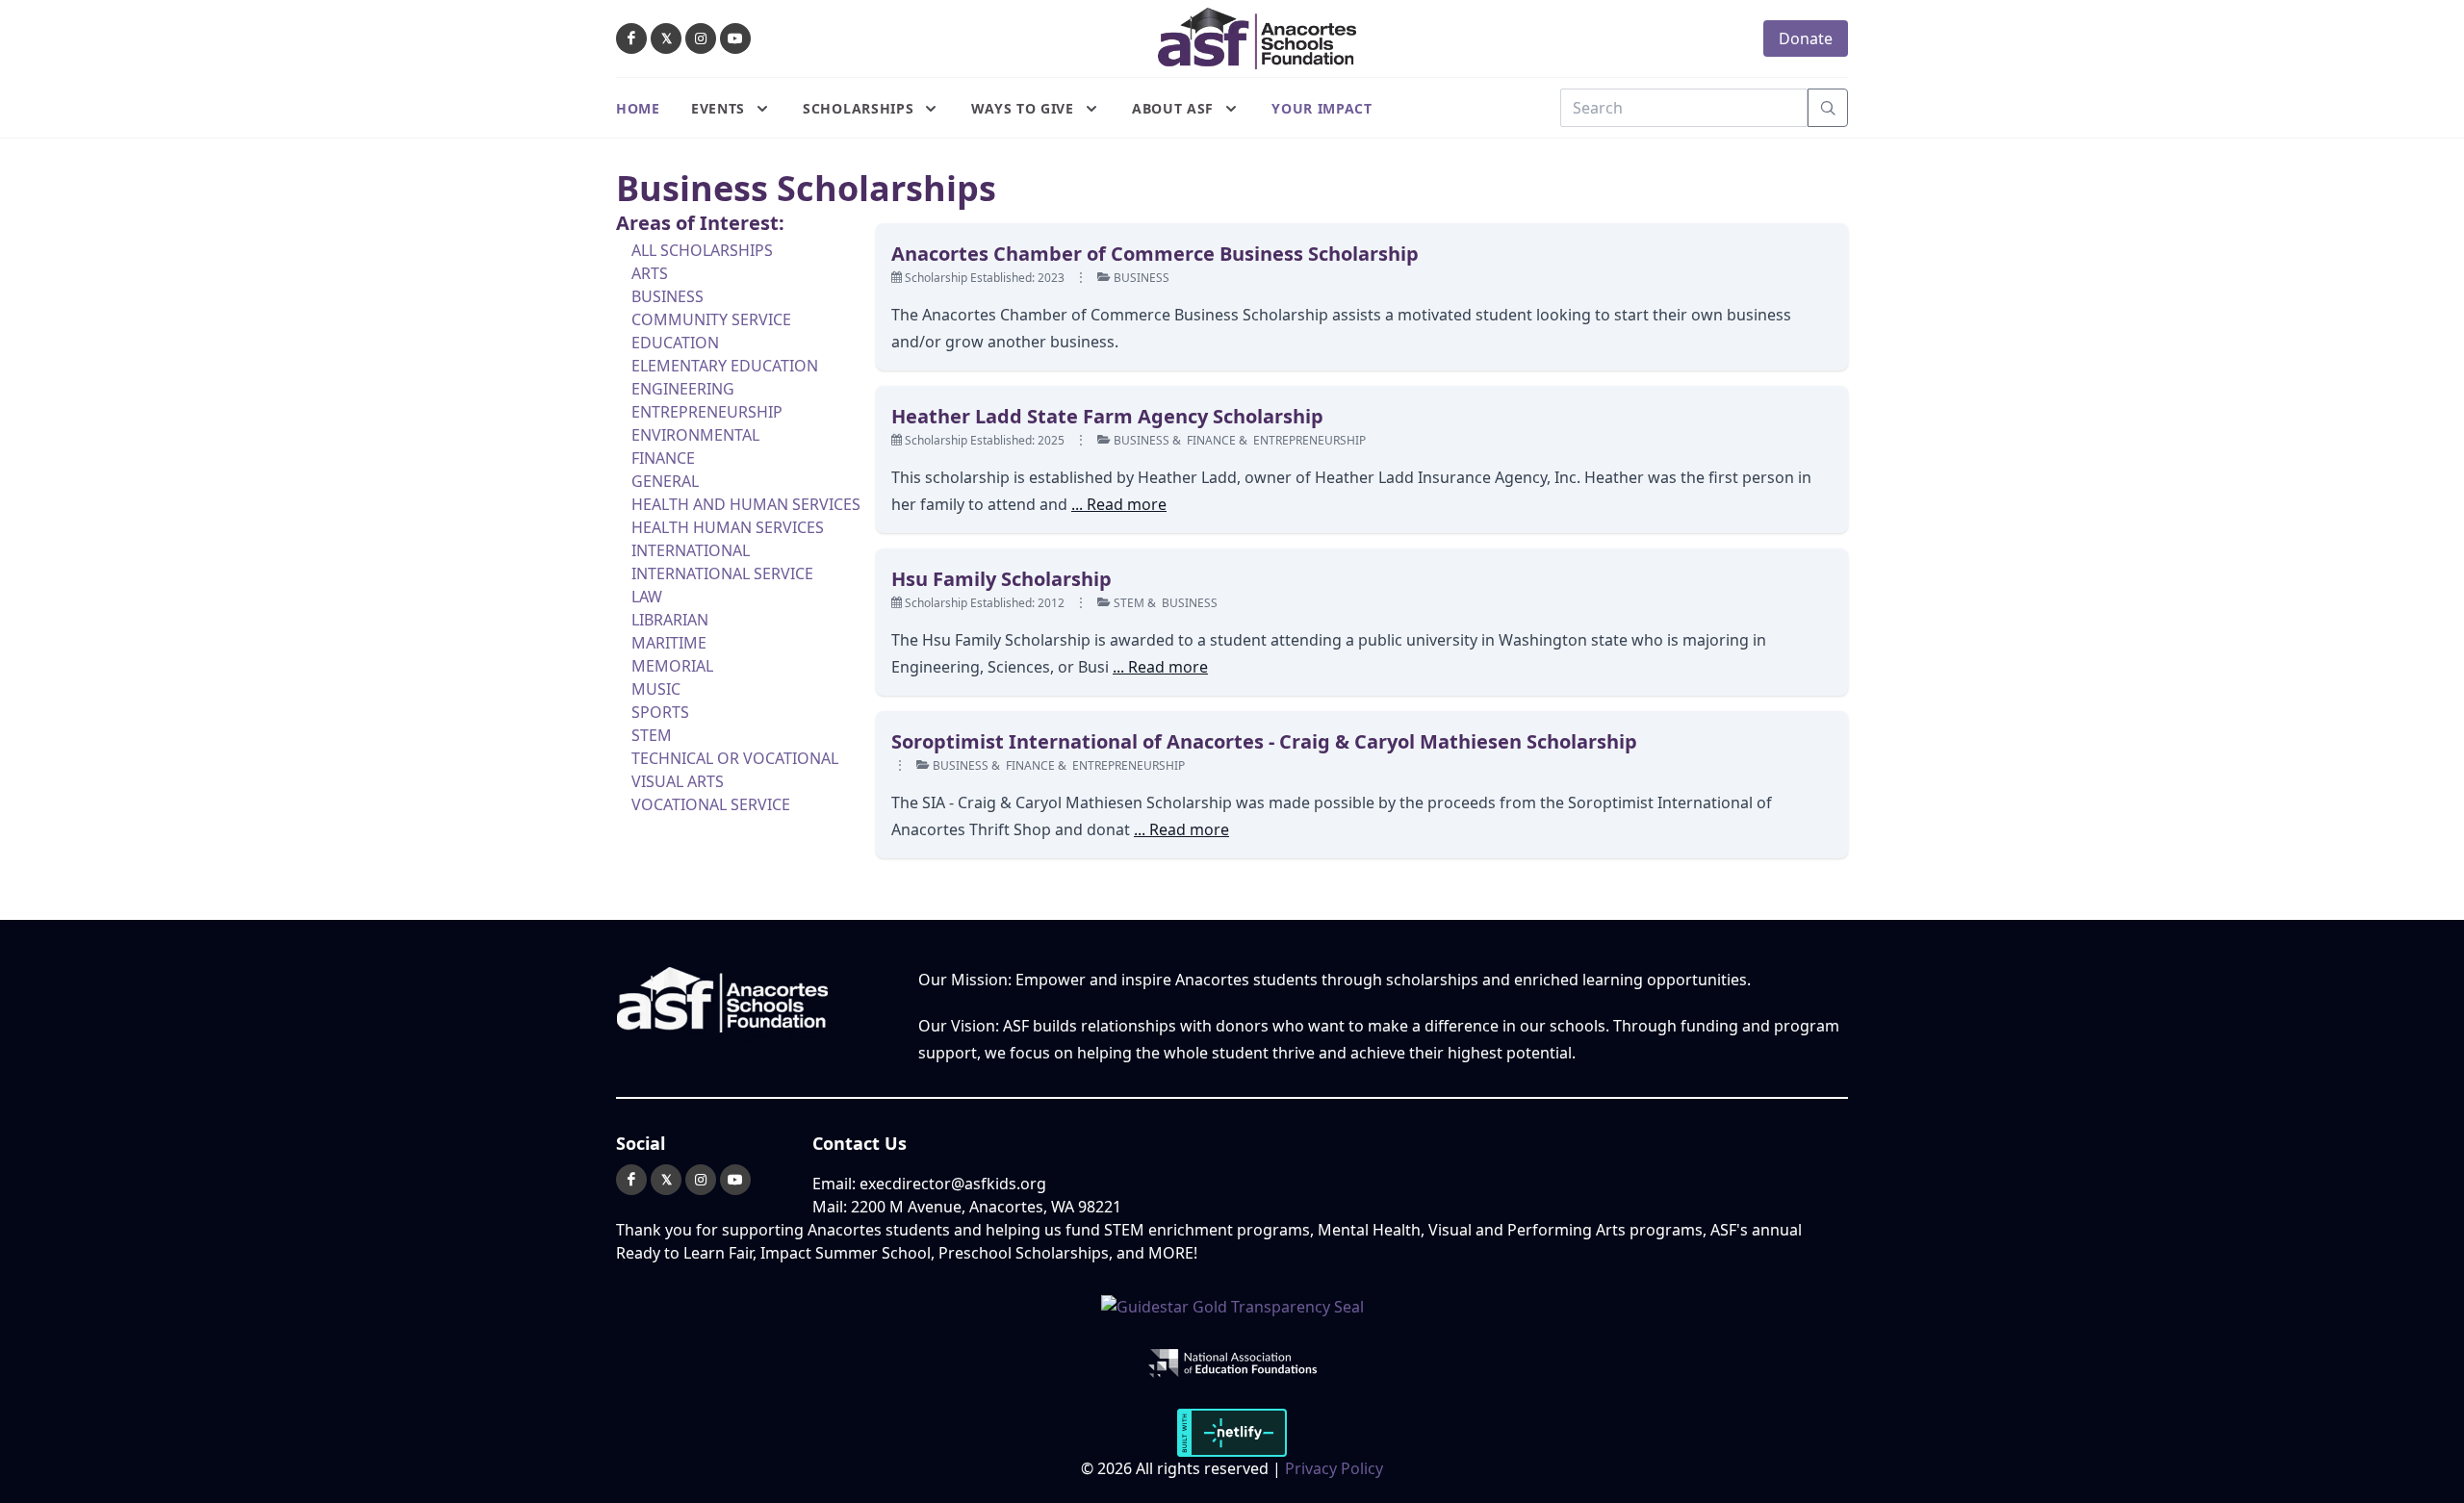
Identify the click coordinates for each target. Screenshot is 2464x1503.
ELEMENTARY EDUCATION (725, 366)
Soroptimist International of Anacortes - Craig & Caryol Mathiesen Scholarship (1264, 741)
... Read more (1119, 504)
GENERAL (665, 481)
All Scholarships (702, 250)
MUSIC (656, 689)
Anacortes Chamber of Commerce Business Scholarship (1155, 254)
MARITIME (669, 643)
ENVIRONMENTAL (695, 435)
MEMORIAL (672, 666)
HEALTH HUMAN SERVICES (728, 527)
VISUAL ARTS (678, 781)
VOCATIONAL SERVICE (711, 804)
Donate (1806, 38)
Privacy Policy (1334, 1468)
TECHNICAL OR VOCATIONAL (735, 758)
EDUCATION (675, 343)
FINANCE (663, 458)
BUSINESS (667, 296)
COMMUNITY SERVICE (711, 319)
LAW (647, 597)
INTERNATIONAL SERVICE (722, 573)
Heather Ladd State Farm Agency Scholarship (1107, 416)
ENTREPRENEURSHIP (707, 412)
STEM (652, 735)
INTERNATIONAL (691, 550)
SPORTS (660, 712)
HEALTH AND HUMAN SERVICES (746, 504)
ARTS (650, 273)
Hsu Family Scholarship (1001, 579)
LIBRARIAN (670, 620)
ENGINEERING (683, 389)
